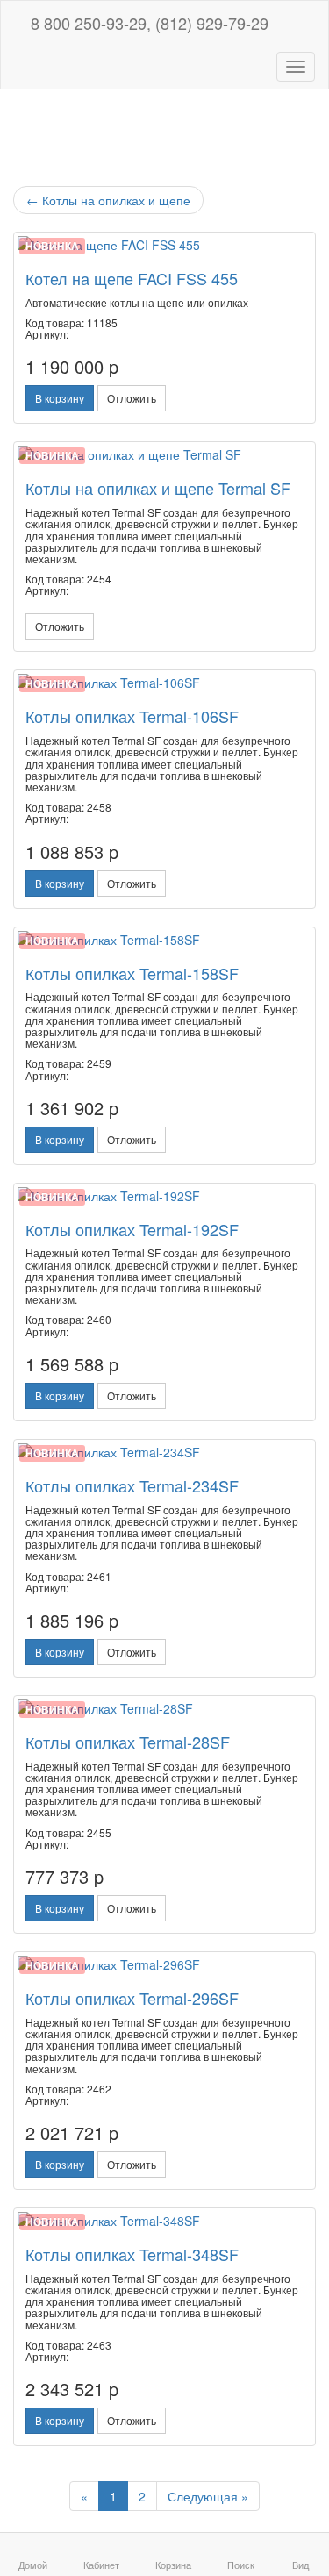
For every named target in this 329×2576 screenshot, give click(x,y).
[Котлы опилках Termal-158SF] (164, 940)
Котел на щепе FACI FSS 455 (132, 278)
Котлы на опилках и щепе (108, 200)
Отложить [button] (132, 398)
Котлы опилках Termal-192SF (132, 1229)
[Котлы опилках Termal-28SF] (164, 1708)
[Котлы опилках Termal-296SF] (164, 1964)
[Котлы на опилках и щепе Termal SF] (164, 454)
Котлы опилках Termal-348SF (132, 2254)
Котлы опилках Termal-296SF (132, 1998)
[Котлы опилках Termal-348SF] (164, 2221)
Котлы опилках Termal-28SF (128, 1742)
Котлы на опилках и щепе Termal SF (158, 488)
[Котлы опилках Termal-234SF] (164, 1452)
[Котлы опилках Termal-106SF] (164, 683)
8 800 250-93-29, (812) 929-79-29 (147, 23)
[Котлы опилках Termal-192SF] (164, 1196)
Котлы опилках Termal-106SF (132, 716)
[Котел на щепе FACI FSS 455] (164, 245)
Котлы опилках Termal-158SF (132, 973)
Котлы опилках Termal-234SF (132, 1485)
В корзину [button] (60, 398)
